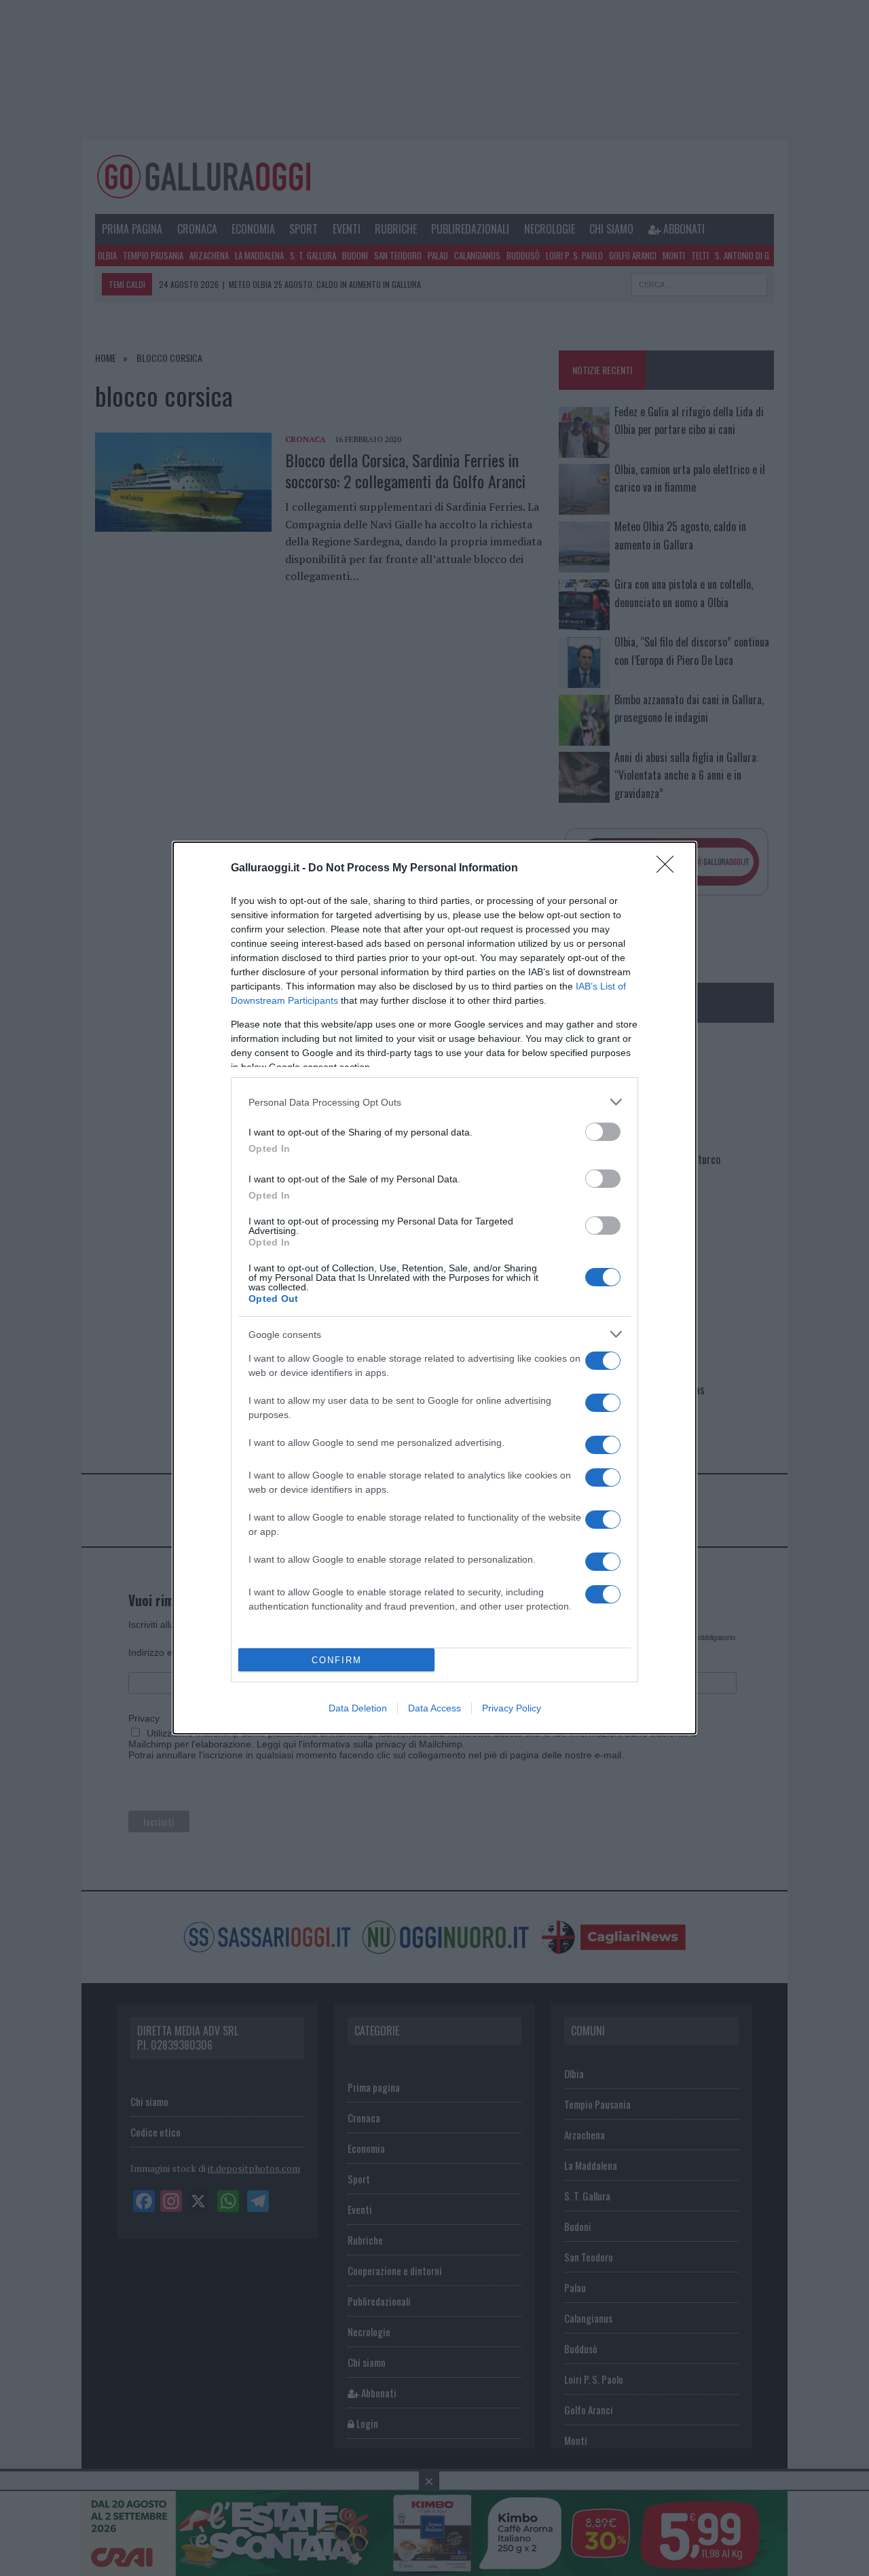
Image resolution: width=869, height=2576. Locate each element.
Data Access (434, 1708)
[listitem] (434, 1102)
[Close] (669, 869)
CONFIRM (337, 1660)
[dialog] (434, 1288)
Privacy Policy (512, 1708)
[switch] (603, 1132)
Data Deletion (358, 1708)
